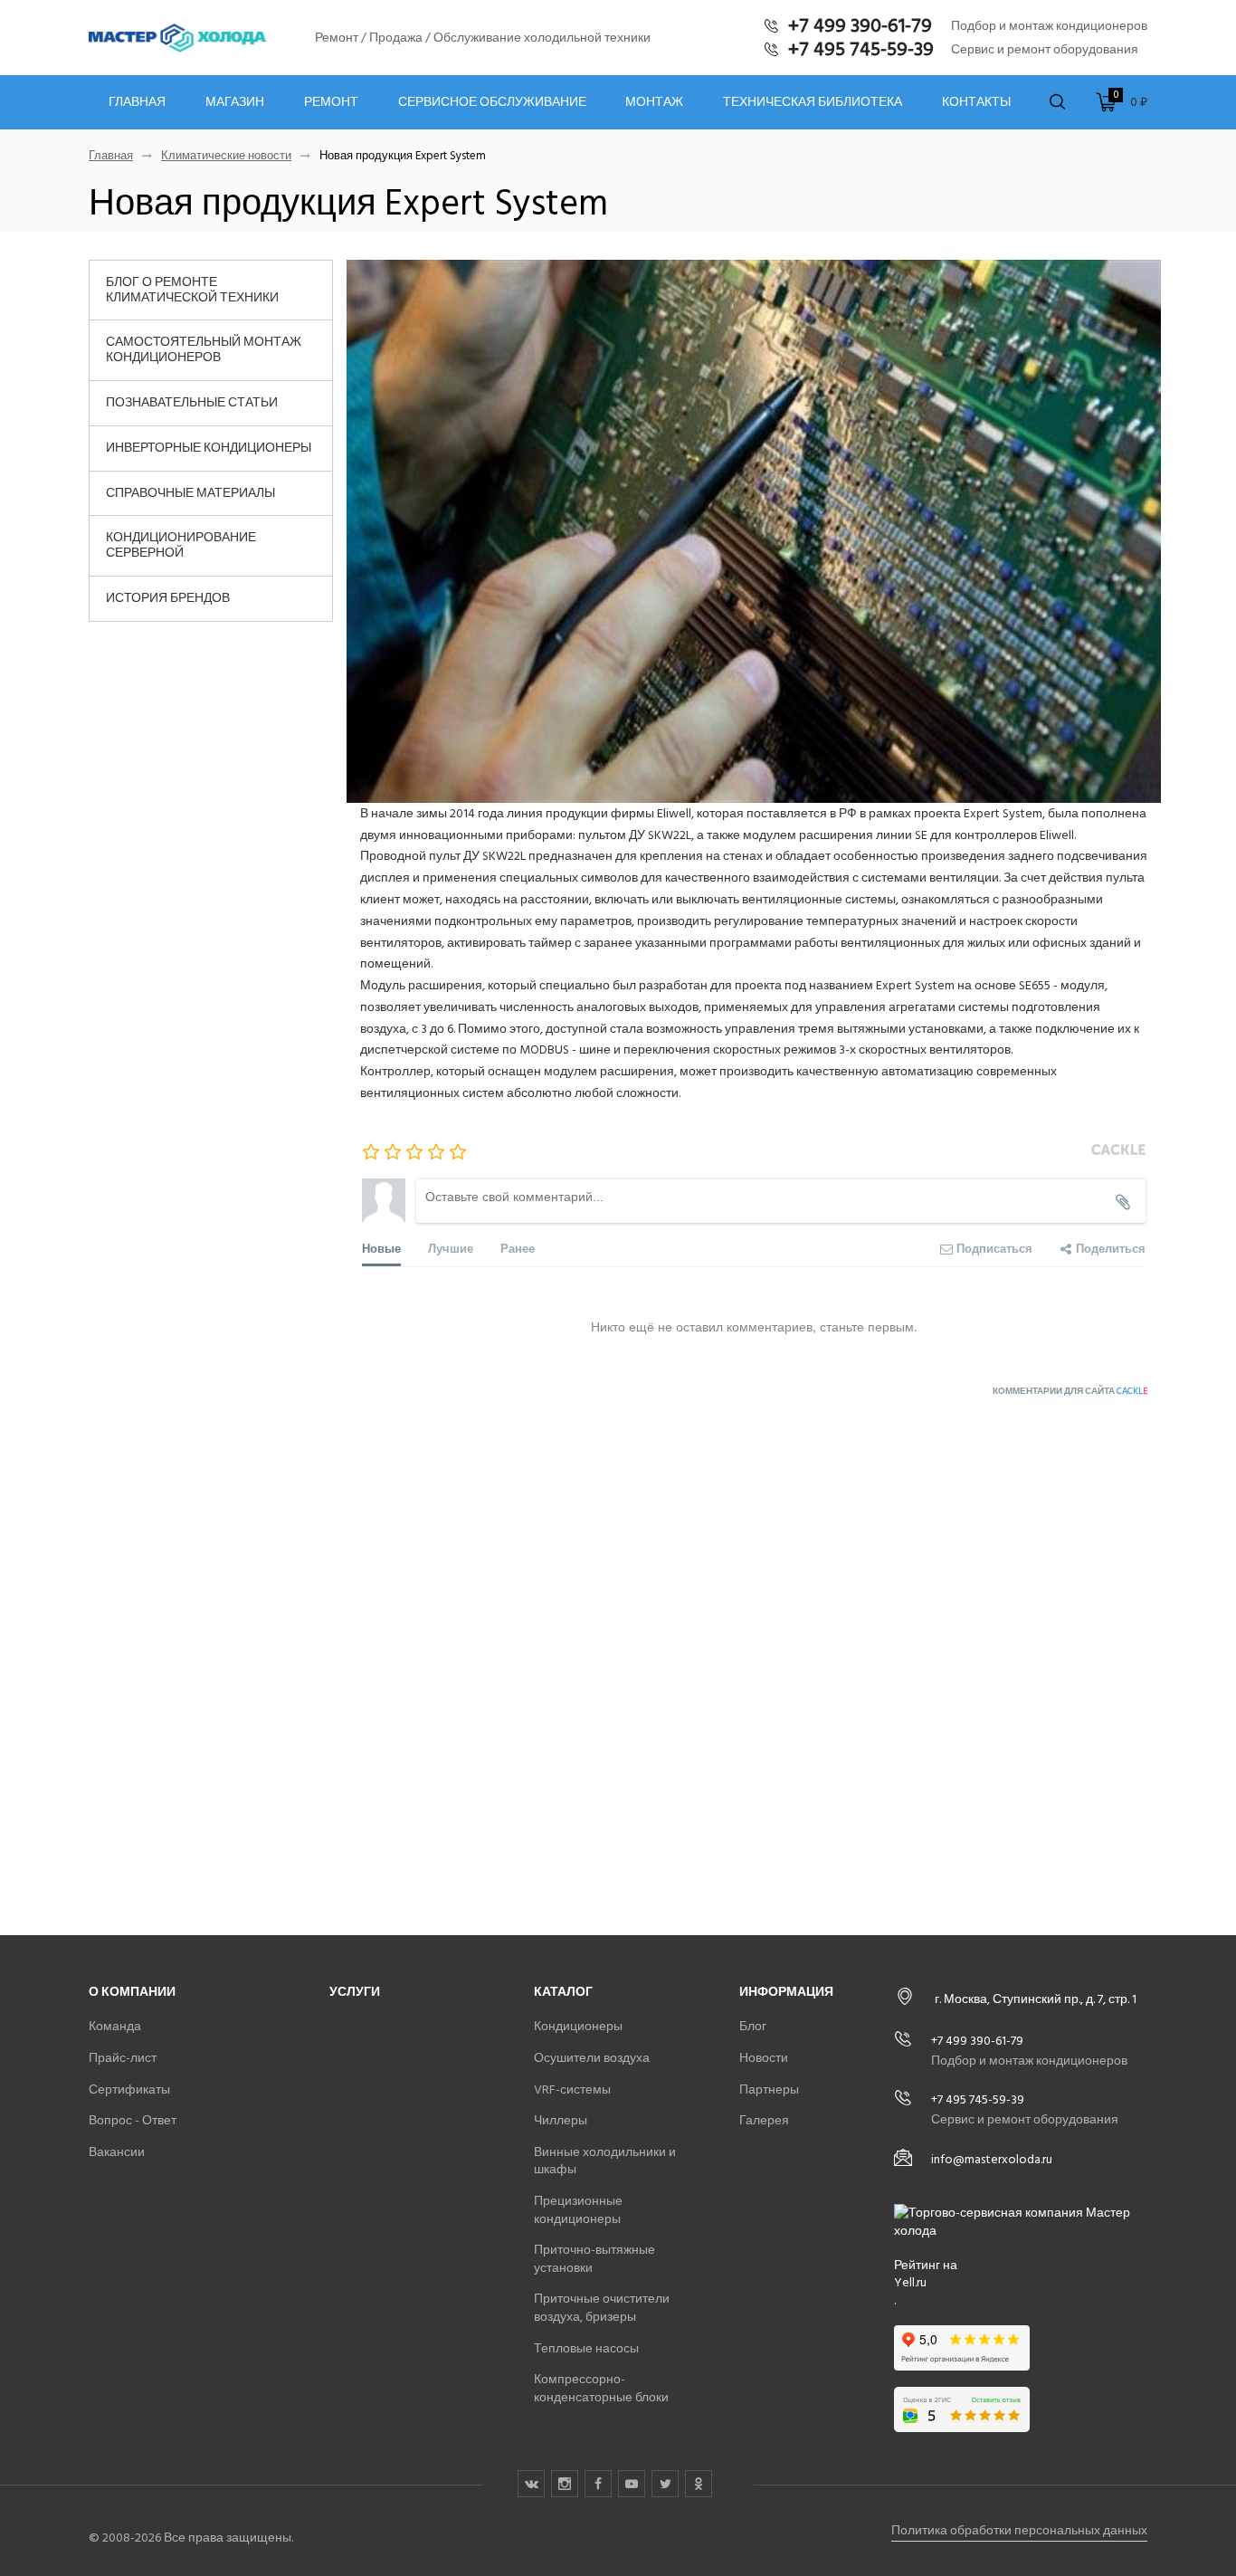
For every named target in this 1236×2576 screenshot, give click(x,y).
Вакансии (117, 2152)
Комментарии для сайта (1070, 1391)
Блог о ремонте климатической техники (192, 290)
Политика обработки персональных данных (1019, 2530)
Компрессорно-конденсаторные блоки (601, 2388)
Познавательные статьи (192, 402)
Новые (381, 1248)
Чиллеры (561, 2120)
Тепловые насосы (586, 2348)
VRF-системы (572, 2089)
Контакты (976, 102)
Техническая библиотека (813, 102)
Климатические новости (226, 156)
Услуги (355, 1992)
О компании (132, 1992)
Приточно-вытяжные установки (594, 2259)
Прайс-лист (123, 2058)
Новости (764, 2058)
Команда (115, 2026)
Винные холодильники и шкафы (605, 2161)
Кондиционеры (578, 2026)
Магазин (235, 102)
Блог (753, 2026)
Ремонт (331, 102)
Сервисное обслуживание (492, 102)
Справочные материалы (190, 493)
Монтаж (654, 102)
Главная (137, 102)
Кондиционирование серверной (181, 545)
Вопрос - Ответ (133, 2120)
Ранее (518, 1248)
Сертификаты (129, 2089)
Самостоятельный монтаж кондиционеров (204, 349)
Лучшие (451, 1248)
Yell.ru (910, 2283)
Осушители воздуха (592, 2058)
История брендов (168, 598)
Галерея (764, 2120)
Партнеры (769, 2089)
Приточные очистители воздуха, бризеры (602, 2308)
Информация (786, 1992)
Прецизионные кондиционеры (578, 2210)
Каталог (563, 1992)
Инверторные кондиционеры (209, 448)
